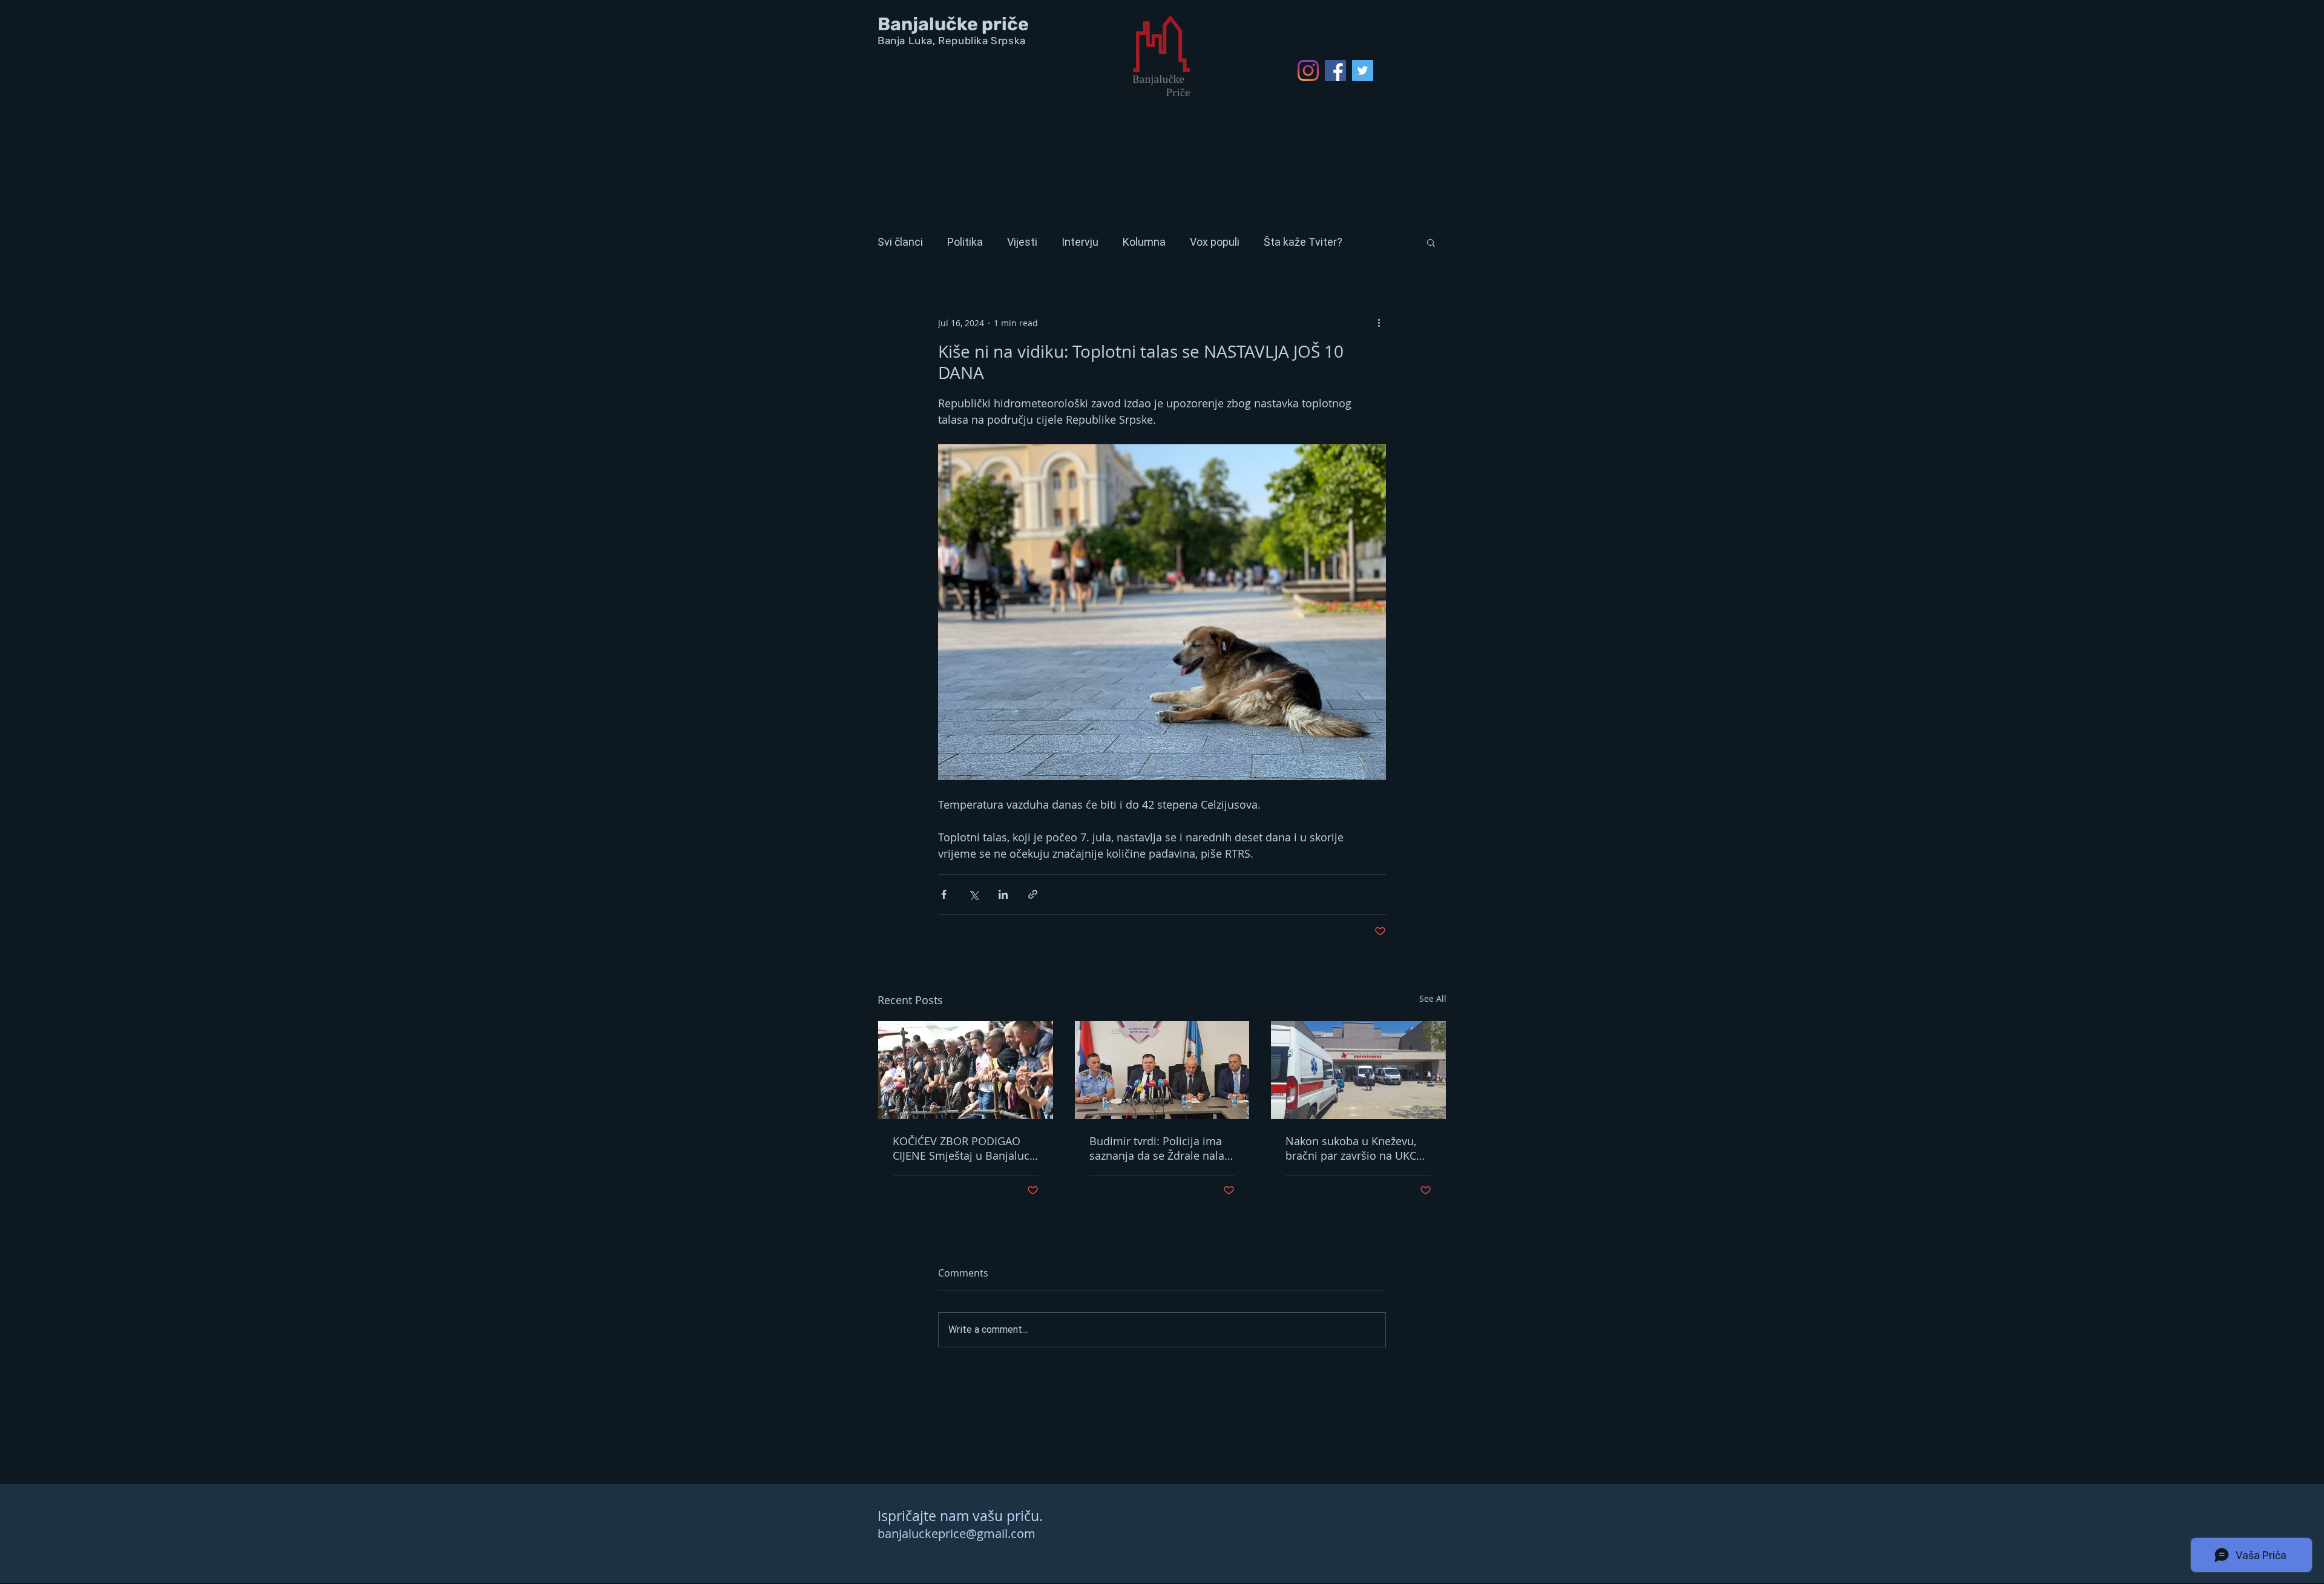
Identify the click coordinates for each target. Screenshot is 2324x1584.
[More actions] (1379, 323)
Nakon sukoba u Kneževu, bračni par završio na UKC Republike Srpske (1351, 1148)
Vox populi (1215, 242)
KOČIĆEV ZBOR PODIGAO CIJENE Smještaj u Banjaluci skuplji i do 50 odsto (963, 1148)
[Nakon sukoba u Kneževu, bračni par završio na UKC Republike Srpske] (1358, 1070)
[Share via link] (1033, 894)
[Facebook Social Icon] (1335, 71)
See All (1433, 998)
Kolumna (1144, 242)
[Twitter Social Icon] (1363, 71)
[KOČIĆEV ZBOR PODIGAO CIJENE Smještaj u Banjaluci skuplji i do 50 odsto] (966, 1070)
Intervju (1080, 242)
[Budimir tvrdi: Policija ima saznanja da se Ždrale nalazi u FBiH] (1162, 1070)
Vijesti (1022, 242)
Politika (965, 242)
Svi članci (900, 242)
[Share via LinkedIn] (1003, 894)
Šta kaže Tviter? (1303, 242)
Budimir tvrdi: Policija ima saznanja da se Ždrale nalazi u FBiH (1161, 1148)
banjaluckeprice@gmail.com (957, 1533)
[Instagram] (1308, 71)
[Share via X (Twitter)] (973, 894)
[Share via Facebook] (944, 894)
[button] (1431, 242)
